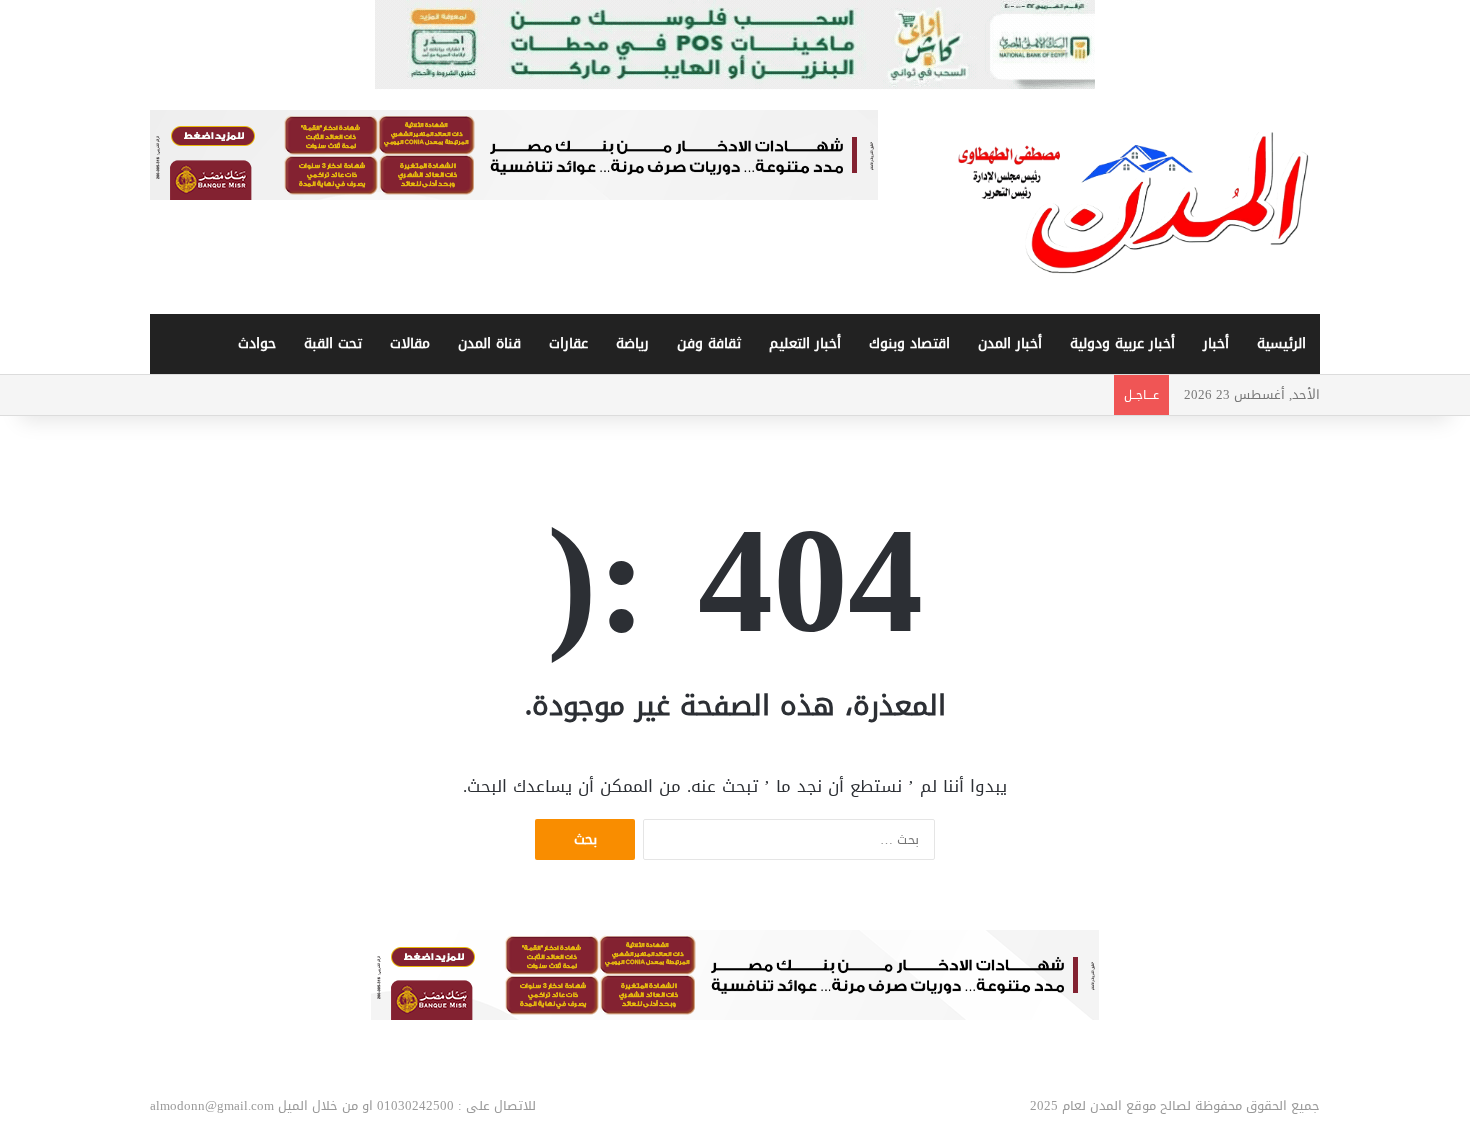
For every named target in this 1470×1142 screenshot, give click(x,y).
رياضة (632, 343)
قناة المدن (489, 343)
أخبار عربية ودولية (1122, 343)
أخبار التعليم (805, 343)
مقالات (410, 343)
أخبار (1216, 343)
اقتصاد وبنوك (909, 343)
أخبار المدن (1010, 343)
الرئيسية (1281, 343)
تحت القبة (333, 343)
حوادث (257, 343)
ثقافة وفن (709, 343)
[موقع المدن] (1135, 202)
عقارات (568, 343)
